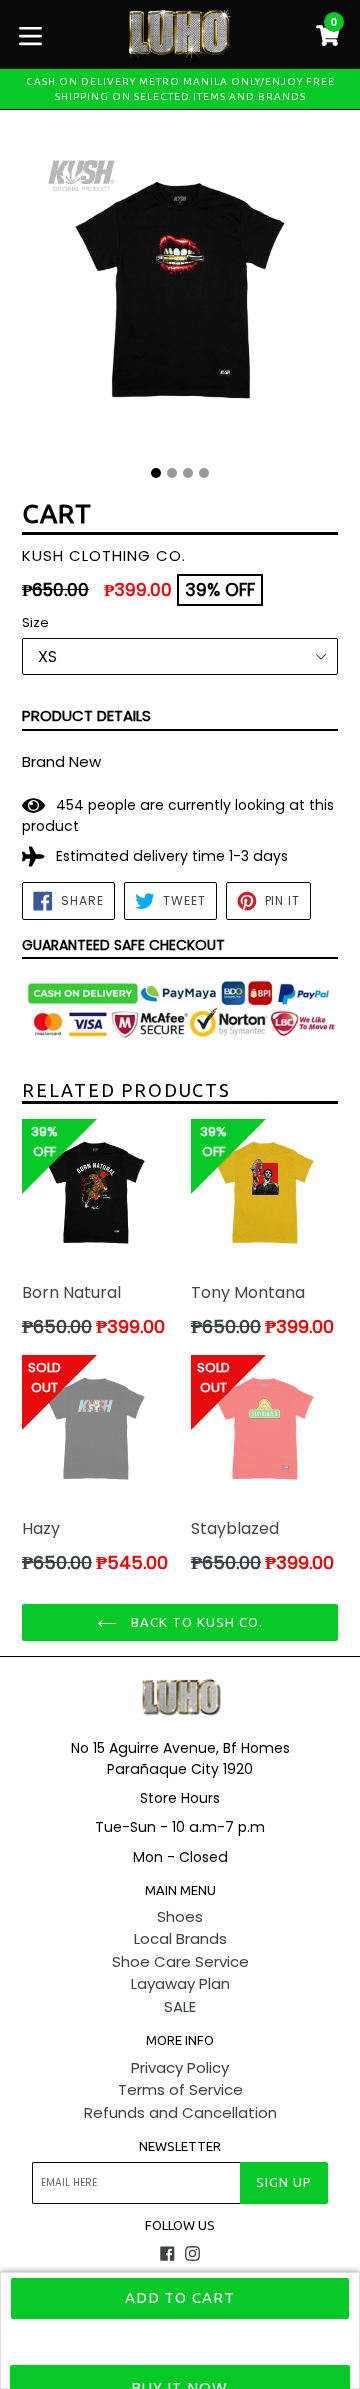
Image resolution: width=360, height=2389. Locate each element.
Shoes (180, 1916)
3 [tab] (188, 473)
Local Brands (180, 1938)
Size (35, 622)
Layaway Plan (180, 1983)
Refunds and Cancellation (180, 2112)
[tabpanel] (180, 295)
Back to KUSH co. (195, 1622)
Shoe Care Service (180, 1961)
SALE (180, 2006)
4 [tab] (204, 473)
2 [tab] (172, 473)
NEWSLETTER (180, 2146)
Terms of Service (180, 2089)
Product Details (86, 715)
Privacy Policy (180, 2067)
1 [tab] (156, 473)
